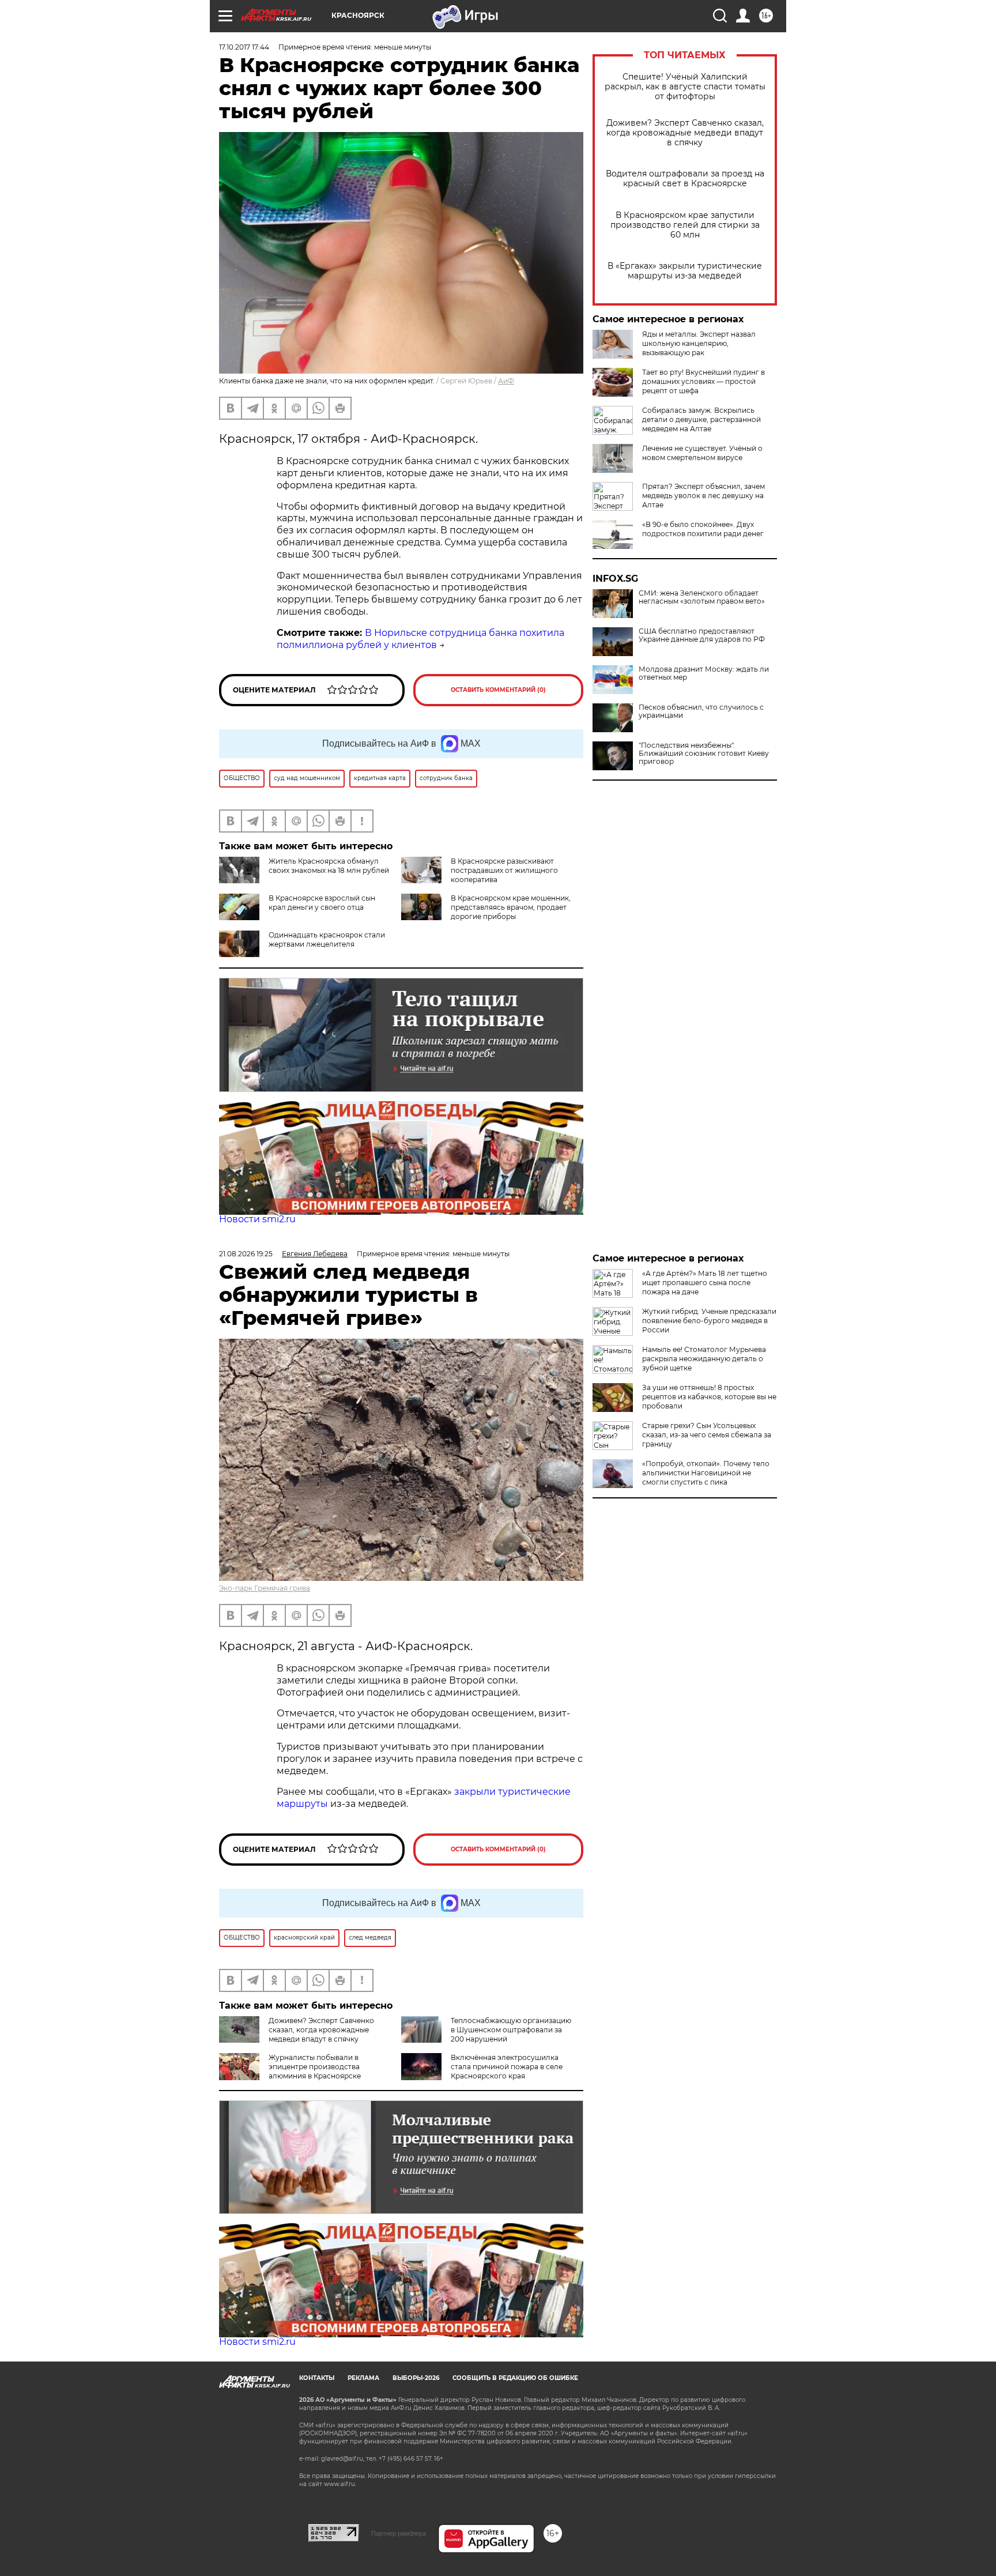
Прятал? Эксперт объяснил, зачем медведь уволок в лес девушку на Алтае (703, 496)
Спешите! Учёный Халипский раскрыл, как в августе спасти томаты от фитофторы (685, 87)
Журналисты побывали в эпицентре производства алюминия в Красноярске (315, 2067)
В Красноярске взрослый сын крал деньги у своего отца (322, 903)
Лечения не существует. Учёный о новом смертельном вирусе (702, 453)
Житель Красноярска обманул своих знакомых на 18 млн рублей (329, 866)
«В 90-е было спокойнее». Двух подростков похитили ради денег (703, 529)
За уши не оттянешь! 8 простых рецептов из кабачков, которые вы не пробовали (709, 1397)
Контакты (317, 2378)
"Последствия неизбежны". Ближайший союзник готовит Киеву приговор (704, 754)
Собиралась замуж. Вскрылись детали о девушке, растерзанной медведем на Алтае (701, 419)
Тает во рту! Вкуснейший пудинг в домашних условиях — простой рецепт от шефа (703, 381)
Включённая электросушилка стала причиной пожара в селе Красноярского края (507, 2067)
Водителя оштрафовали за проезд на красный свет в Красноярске (685, 179)
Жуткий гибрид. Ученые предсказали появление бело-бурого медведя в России (709, 1321)
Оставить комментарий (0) (498, 690)
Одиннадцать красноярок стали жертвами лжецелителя (327, 939)
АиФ (506, 381)
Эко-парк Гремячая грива (265, 1588)
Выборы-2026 (416, 2378)
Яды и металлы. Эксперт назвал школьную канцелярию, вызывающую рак (699, 343)
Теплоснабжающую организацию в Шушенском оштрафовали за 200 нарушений (511, 2030)
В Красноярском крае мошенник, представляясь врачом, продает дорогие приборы (511, 907)
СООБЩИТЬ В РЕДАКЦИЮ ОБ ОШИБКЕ (515, 2378)
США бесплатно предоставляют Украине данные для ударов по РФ (702, 635)
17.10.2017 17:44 (244, 47)
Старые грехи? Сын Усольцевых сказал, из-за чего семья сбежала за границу (707, 1435)
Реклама (363, 2378)
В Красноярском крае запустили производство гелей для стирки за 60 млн (685, 225)
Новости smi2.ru (257, 1219)
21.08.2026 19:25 (246, 1254)
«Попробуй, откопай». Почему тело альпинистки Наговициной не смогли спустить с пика (706, 1473)
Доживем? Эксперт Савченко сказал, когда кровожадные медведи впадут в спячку (685, 133)
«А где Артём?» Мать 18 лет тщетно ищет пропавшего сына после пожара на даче (705, 1283)
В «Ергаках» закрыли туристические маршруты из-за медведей (685, 271)
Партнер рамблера (399, 2533)
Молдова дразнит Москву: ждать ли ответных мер (704, 673)
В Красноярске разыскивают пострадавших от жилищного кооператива (504, 870)
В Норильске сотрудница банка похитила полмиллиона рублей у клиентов (420, 639)
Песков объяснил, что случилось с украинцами (701, 711)
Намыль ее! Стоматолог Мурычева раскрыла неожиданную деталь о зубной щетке (704, 1359)
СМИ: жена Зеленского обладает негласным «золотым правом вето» (702, 597)
